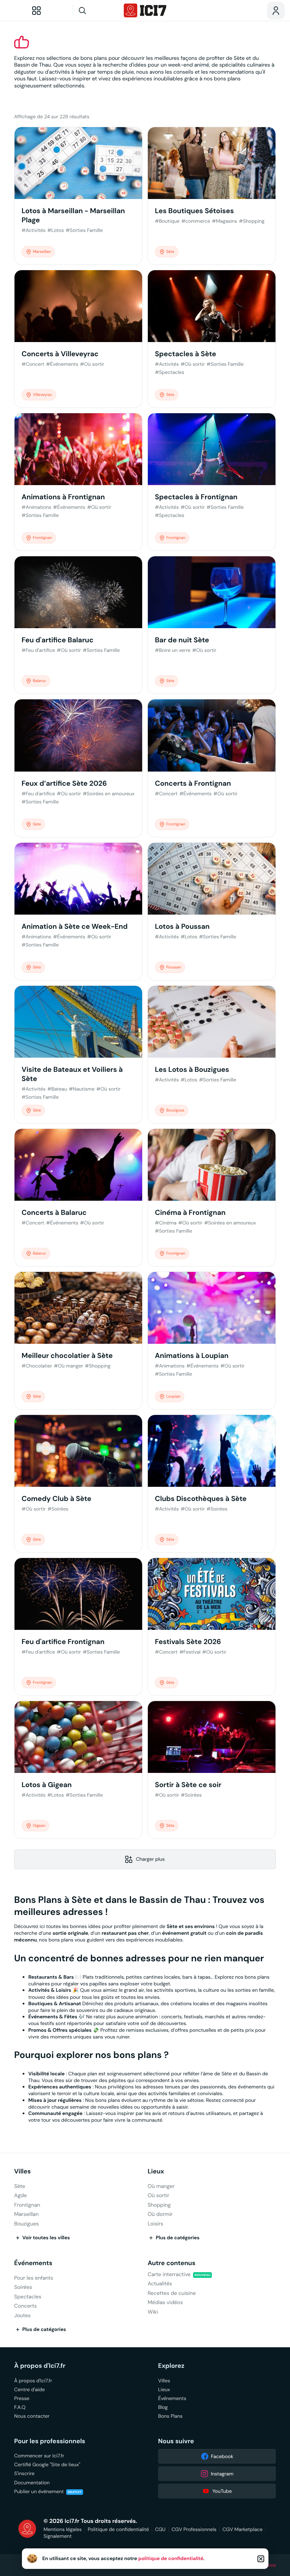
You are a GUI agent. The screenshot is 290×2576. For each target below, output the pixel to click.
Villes (22, 2171)
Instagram (222, 2474)
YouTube (222, 2491)
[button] (261, 2559)
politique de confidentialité (171, 2559)
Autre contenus (171, 2263)
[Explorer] (36, 11)
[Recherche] (96, 11)
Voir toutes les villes (46, 2238)
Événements (33, 2263)
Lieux (156, 2171)
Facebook (222, 2456)
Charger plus (150, 1859)
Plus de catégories (178, 2238)
